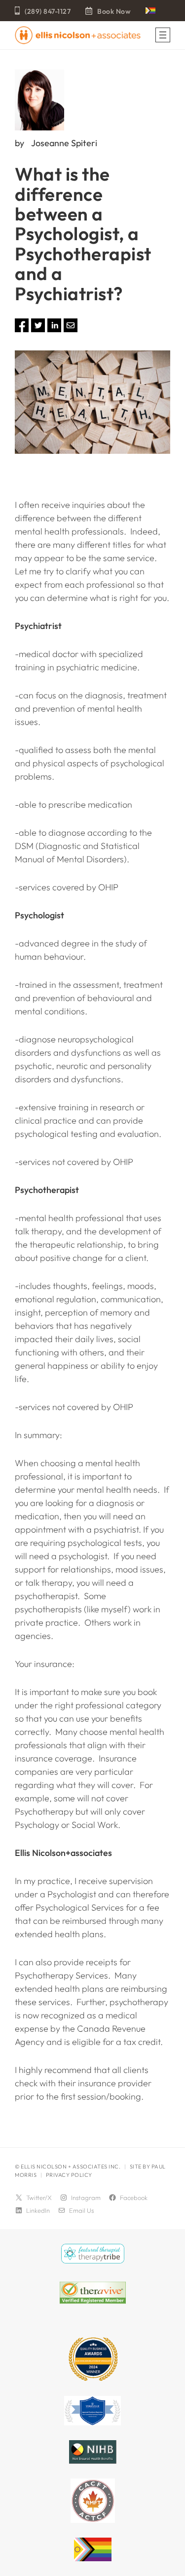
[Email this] (71, 329)
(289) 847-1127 (48, 11)
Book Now (114, 11)
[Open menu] (163, 35)
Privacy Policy (69, 2175)
